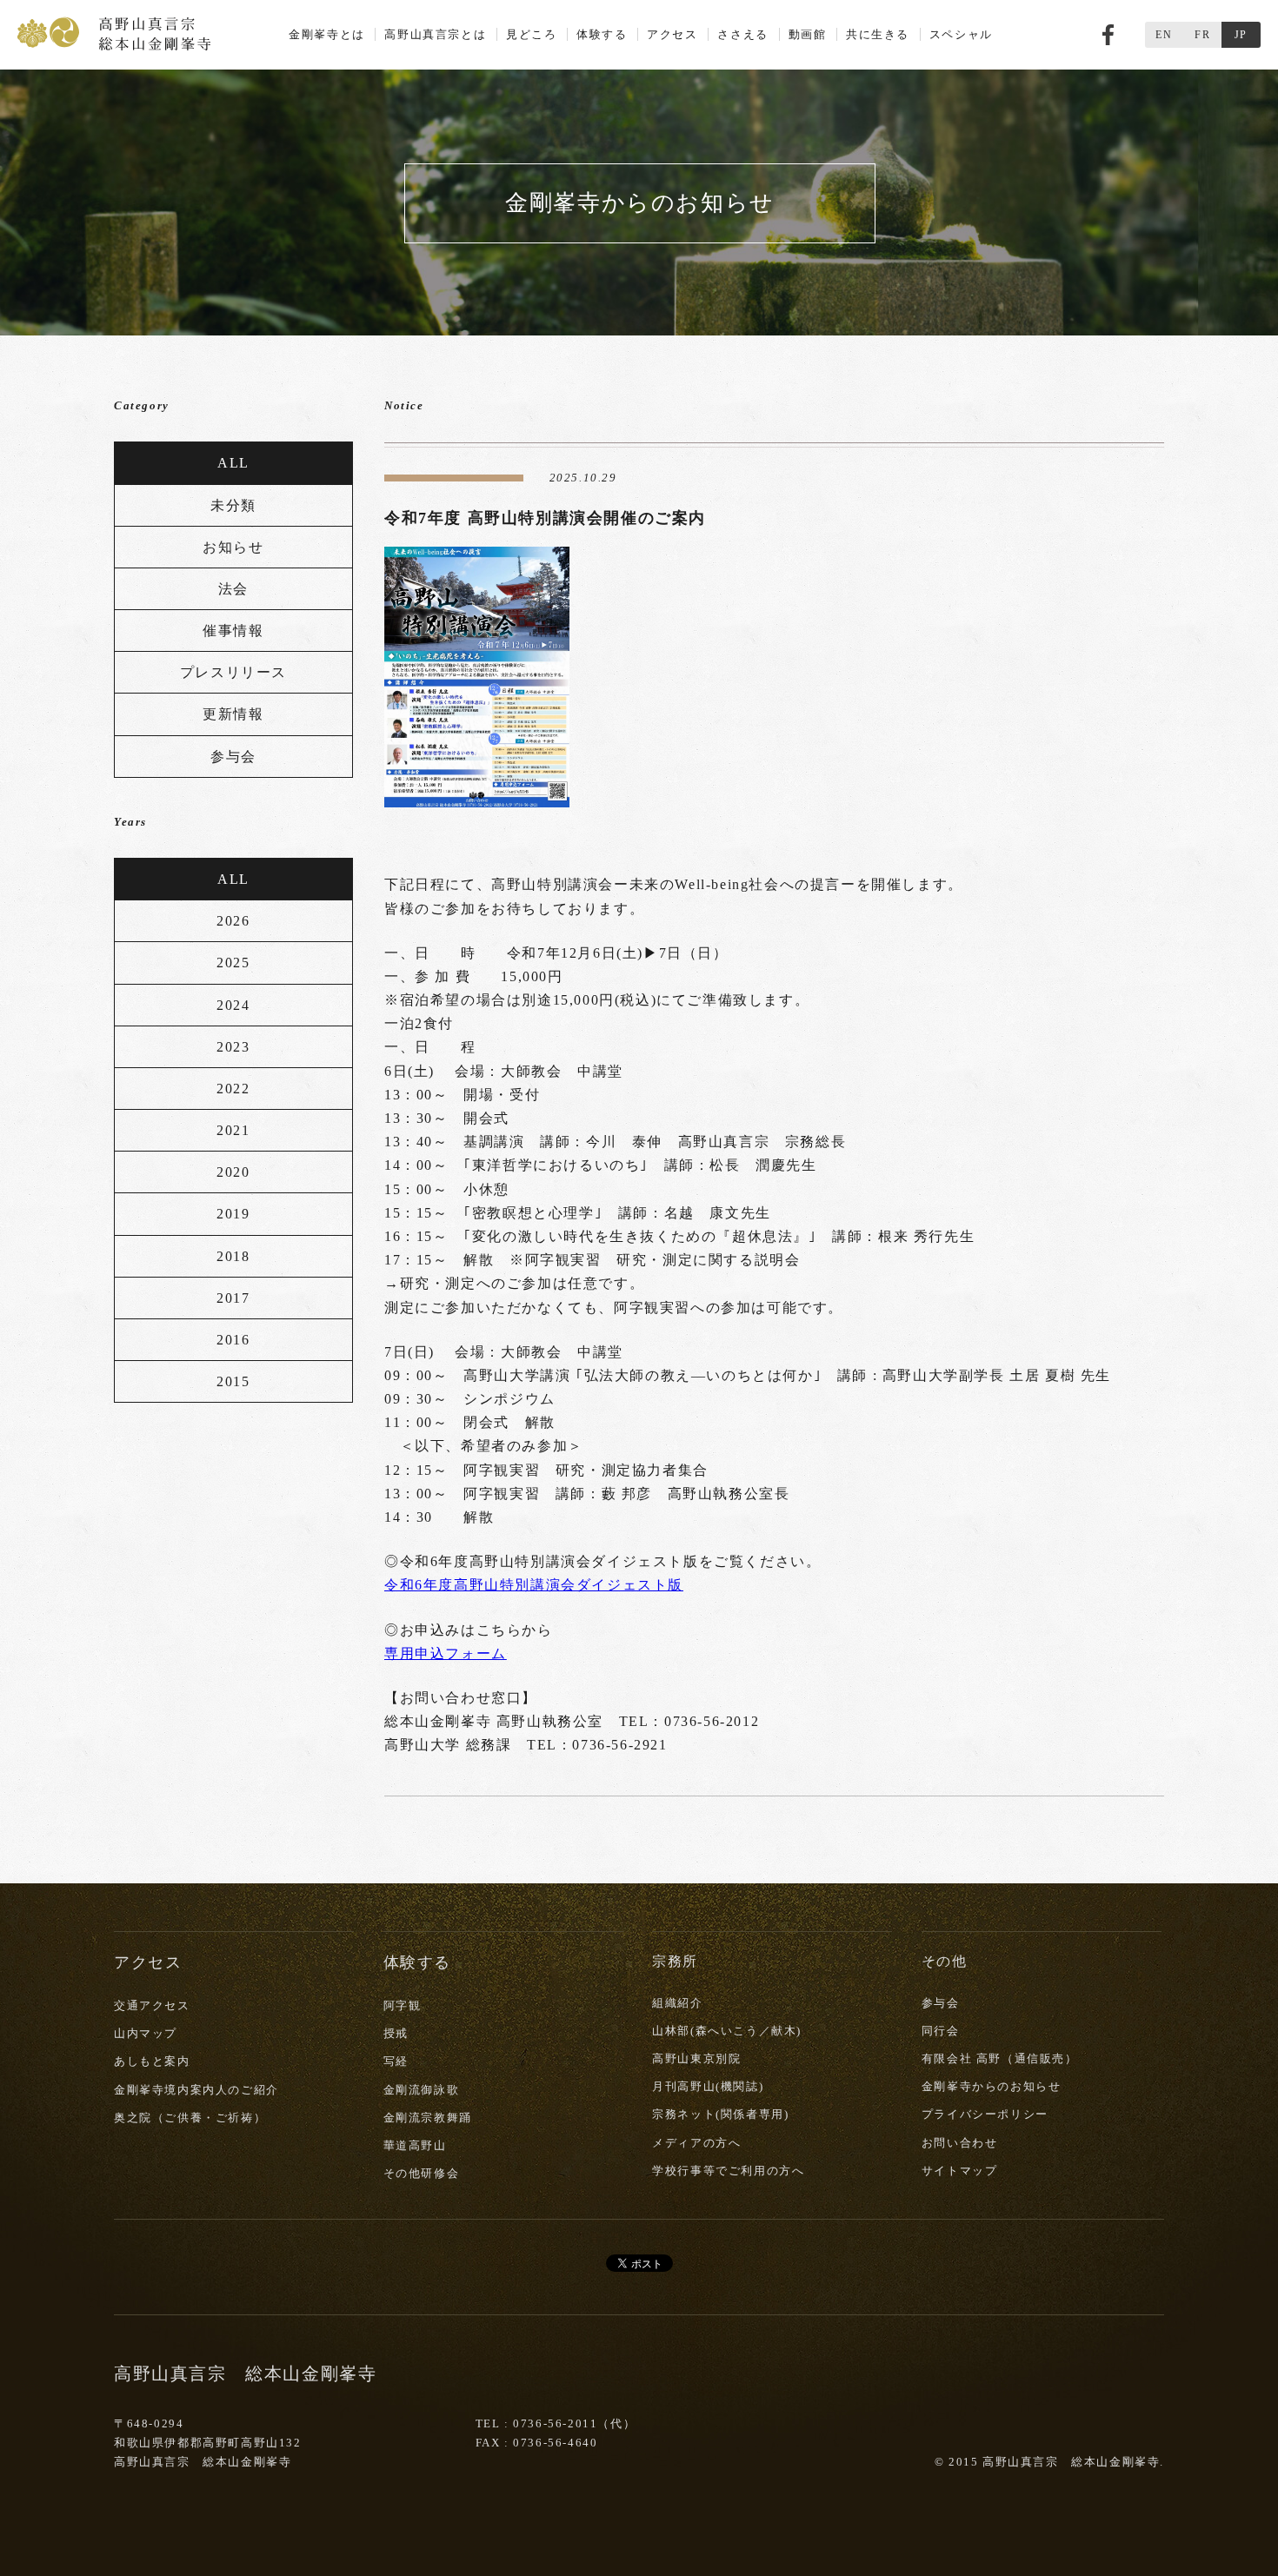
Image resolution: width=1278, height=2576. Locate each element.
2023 (233, 1047)
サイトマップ (960, 2171)
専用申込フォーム (446, 1653)
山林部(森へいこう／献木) (727, 2031)
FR (1202, 35)
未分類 (233, 505)
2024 (233, 1005)
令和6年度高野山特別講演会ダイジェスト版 (534, 1585)
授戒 (396, 2033)
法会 (233, 589)
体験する (602, 34)
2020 (233, 1172)
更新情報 (233, 714)
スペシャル (961, 34)
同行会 (941, 2031)
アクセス (672, 34)
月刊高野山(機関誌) (708, 2086)
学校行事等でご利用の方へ (728, 2171)
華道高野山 (415, 2145)
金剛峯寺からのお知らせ (992, 2086)
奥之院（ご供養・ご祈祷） (190, 2118)
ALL (233, 463)
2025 (233, 963)
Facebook (1108, 35)
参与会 (233, 757)
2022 (233, 1089)
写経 (396, 2061)
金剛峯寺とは (327, 34)
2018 (233, 1256)
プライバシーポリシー (985, 2114)
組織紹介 (677, 2003)
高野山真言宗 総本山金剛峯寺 (114, 32)
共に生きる (878, 34)
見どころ (531, 34)
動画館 (808, 34)
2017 (233, 1298)
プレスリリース (233, 672)
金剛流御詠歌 (422, 2090)
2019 (233, 1214)
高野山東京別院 (696, 2058)
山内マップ (146, 2033)
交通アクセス (152, 2005)
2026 (233, 921)
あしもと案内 (152, 2061)
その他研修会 (422, 2173)
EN (1164, 35)
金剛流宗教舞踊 (428, 2118)
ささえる (742, 34)
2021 (233, 1130)
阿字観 (403, 2005)
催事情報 (233, 631)
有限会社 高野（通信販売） (1000, 2058)
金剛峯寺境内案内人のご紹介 (196, 2090)
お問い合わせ (960, 2143)
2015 (233, 1381)
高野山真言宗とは (435, 34)
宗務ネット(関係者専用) (720, 2114)
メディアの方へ (696, 2143)
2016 (233, 1340)
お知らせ (233, 547)
